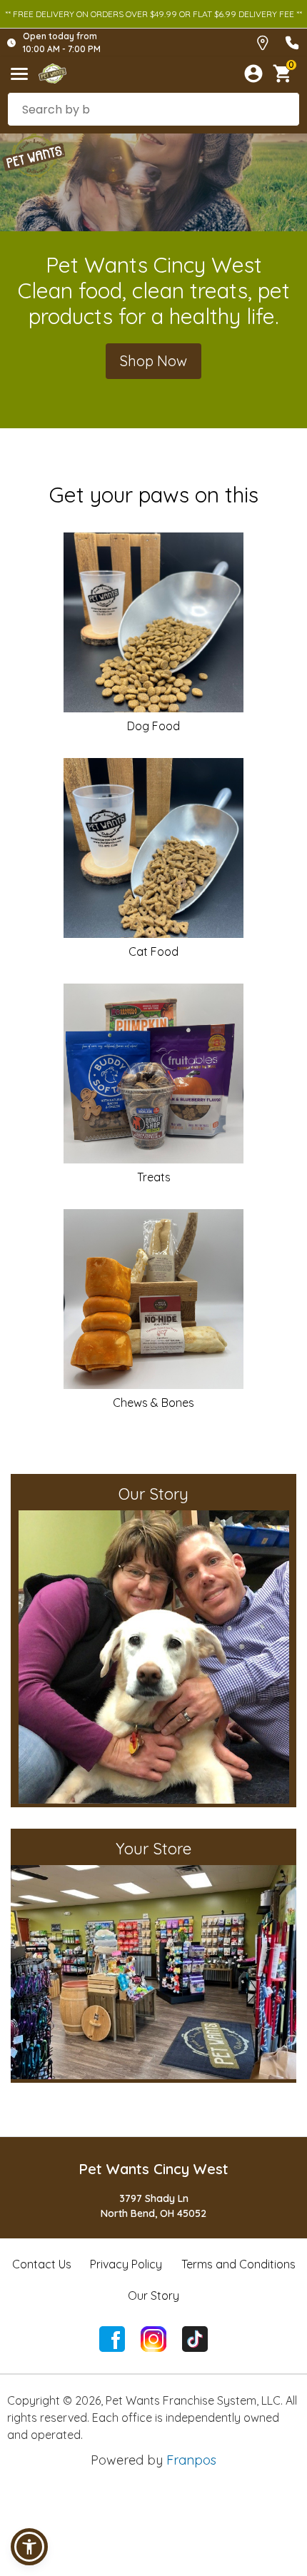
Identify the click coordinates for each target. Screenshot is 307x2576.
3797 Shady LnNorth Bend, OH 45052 (153, 2206)
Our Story (153, 2295)
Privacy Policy (126, 2264)
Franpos (191, 2460)
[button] (29, 2547)
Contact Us (42, 2264)
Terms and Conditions (238, 2264)
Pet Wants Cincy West (153, 2169)
